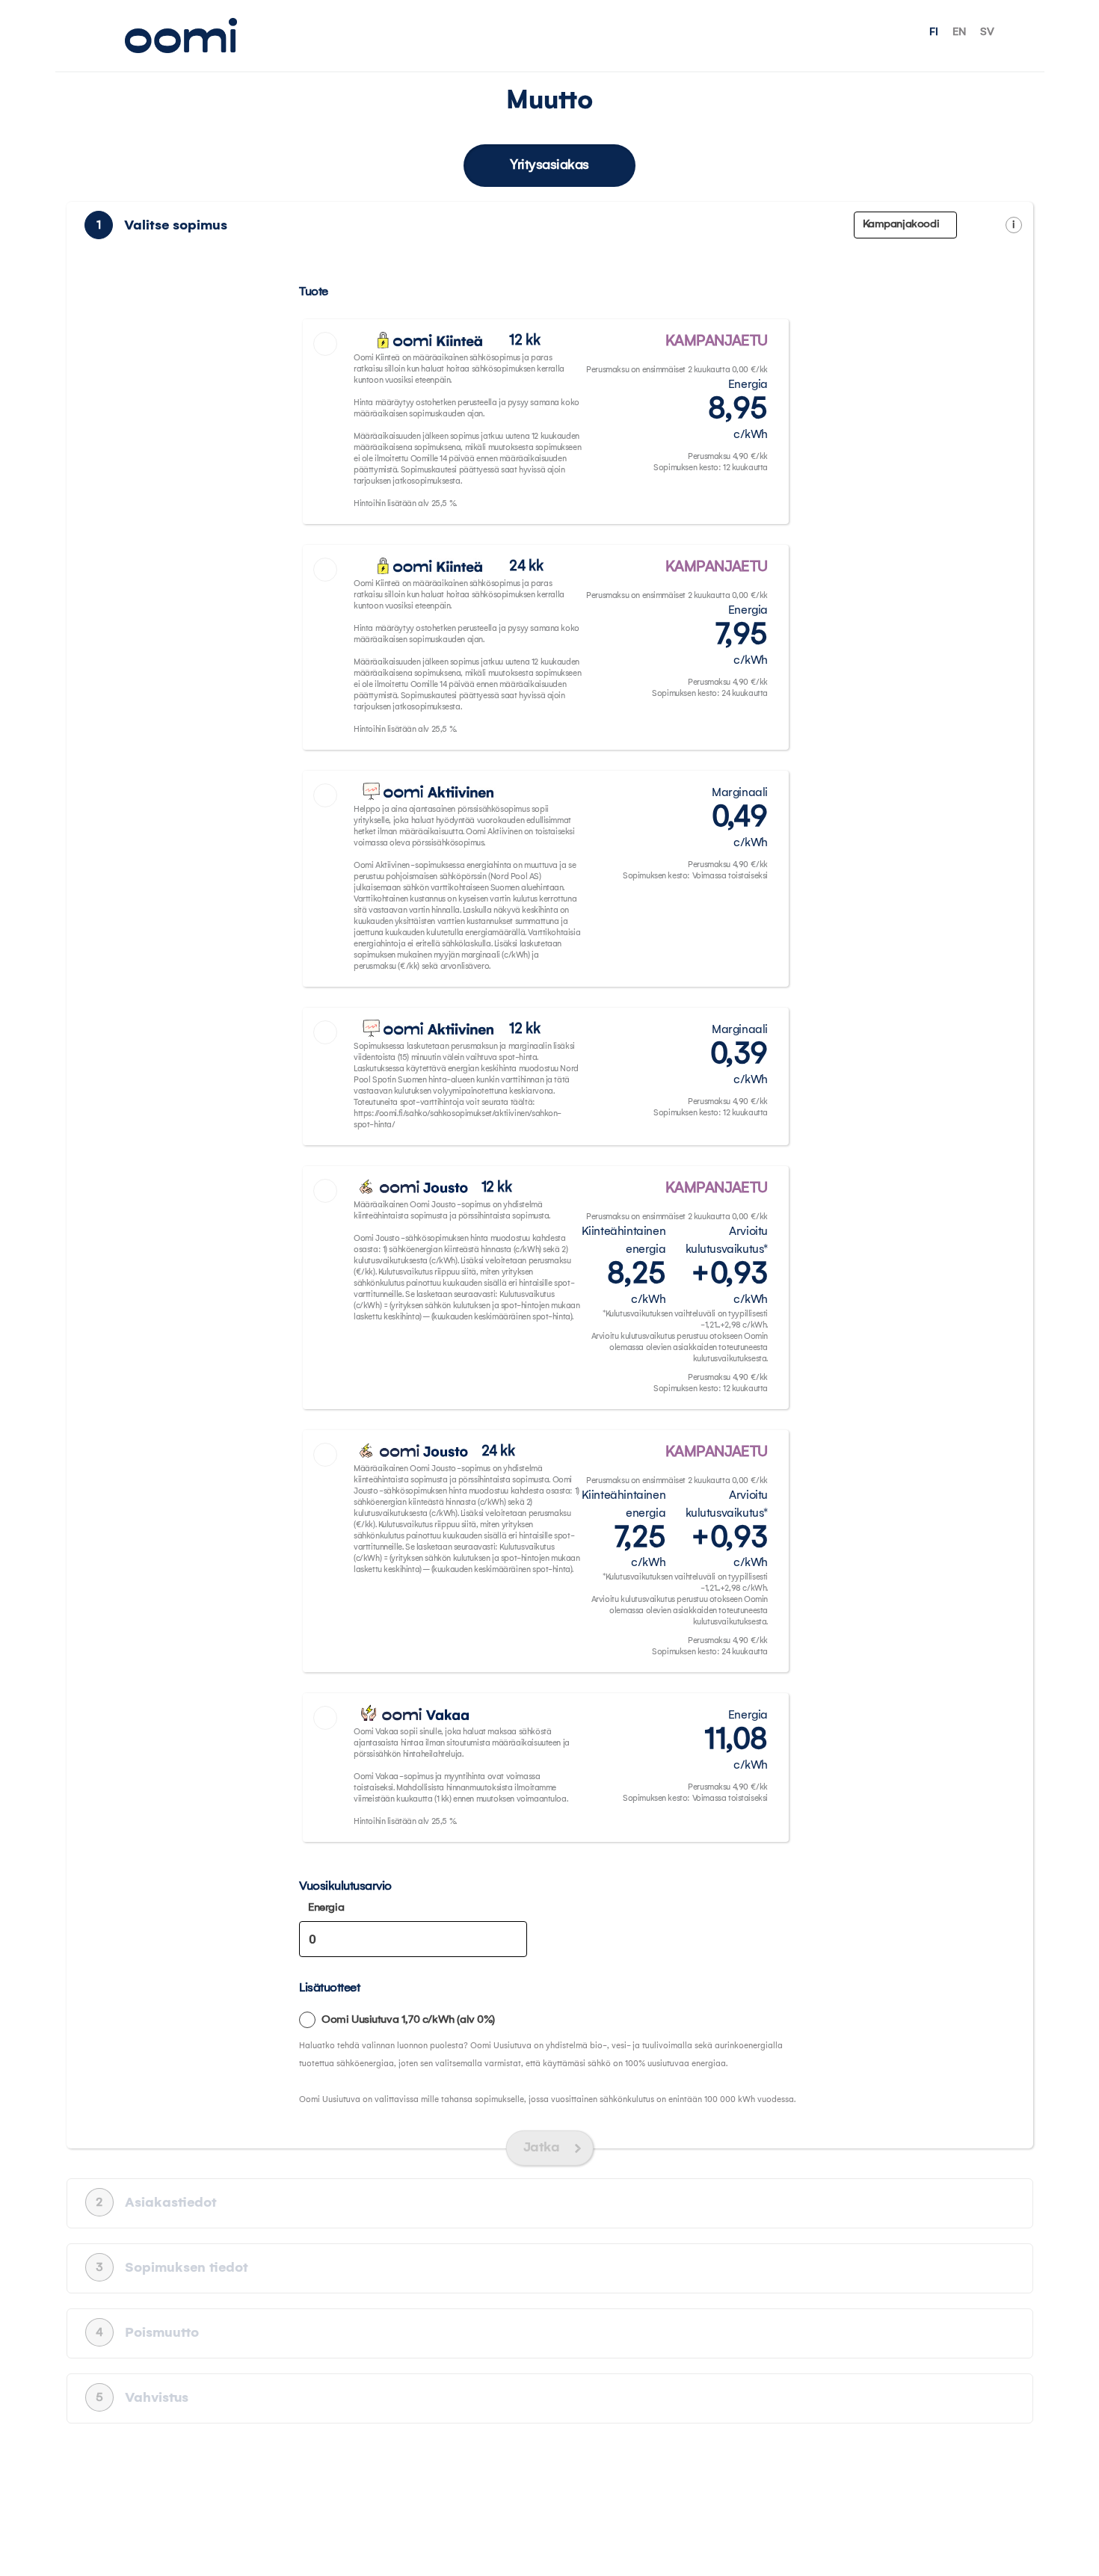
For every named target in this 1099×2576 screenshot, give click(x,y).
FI (934, 32)
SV (987, 32)
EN (959, 32)
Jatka (542, 2148)
